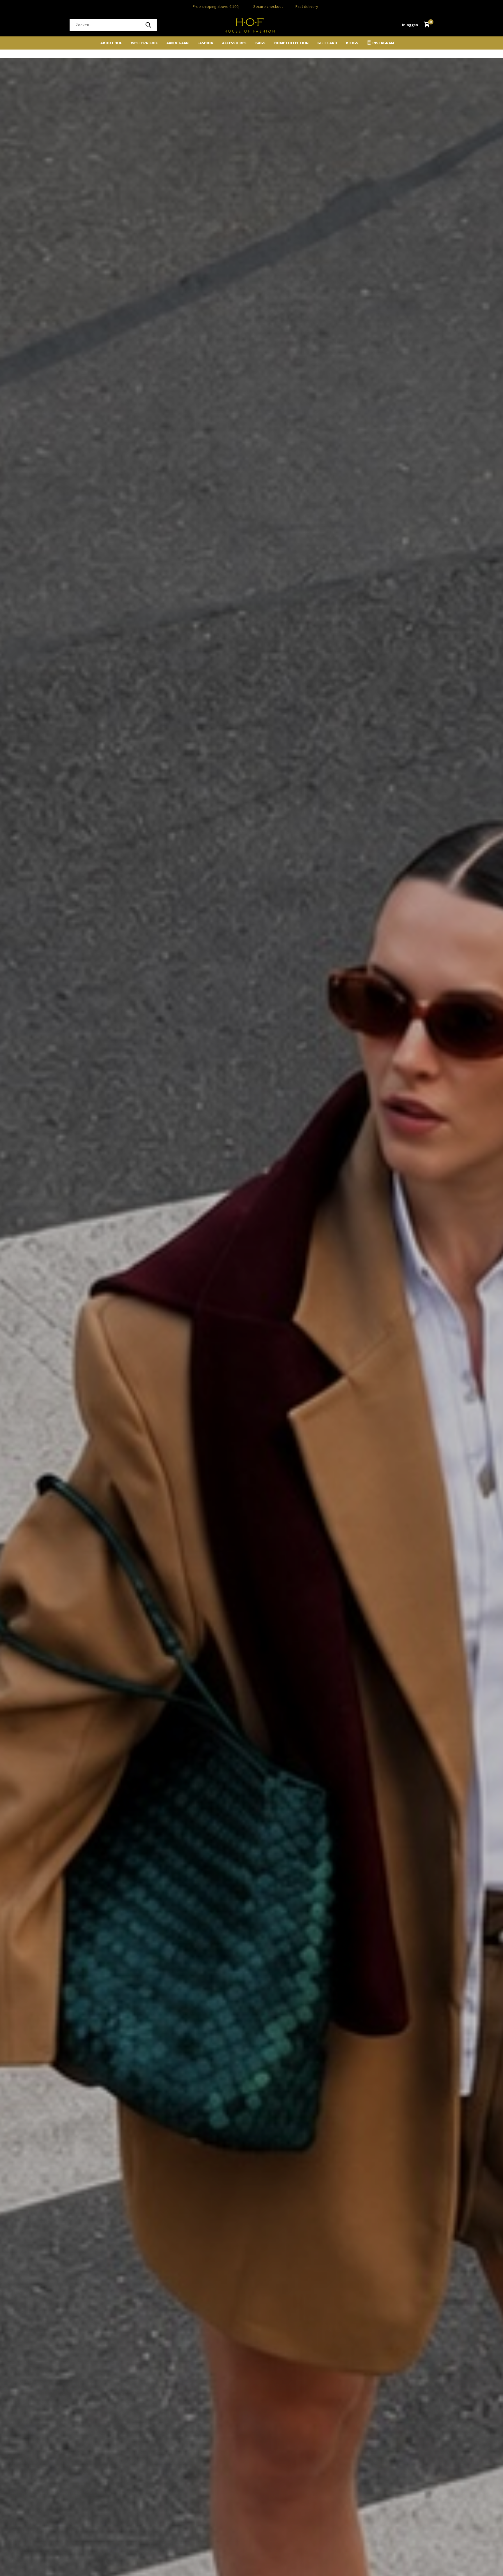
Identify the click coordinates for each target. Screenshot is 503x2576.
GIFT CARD (327, 43)
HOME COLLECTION (291, 43)
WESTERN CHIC (144, 43)
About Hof (111, 43)
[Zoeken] (148, 25)
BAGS (260, 43)
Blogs (352, 43)
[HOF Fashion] (251, 25)
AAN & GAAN (178, 43)
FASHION (205, 43)
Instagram (383, 43)
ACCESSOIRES (234, 43)
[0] (425, 25)
